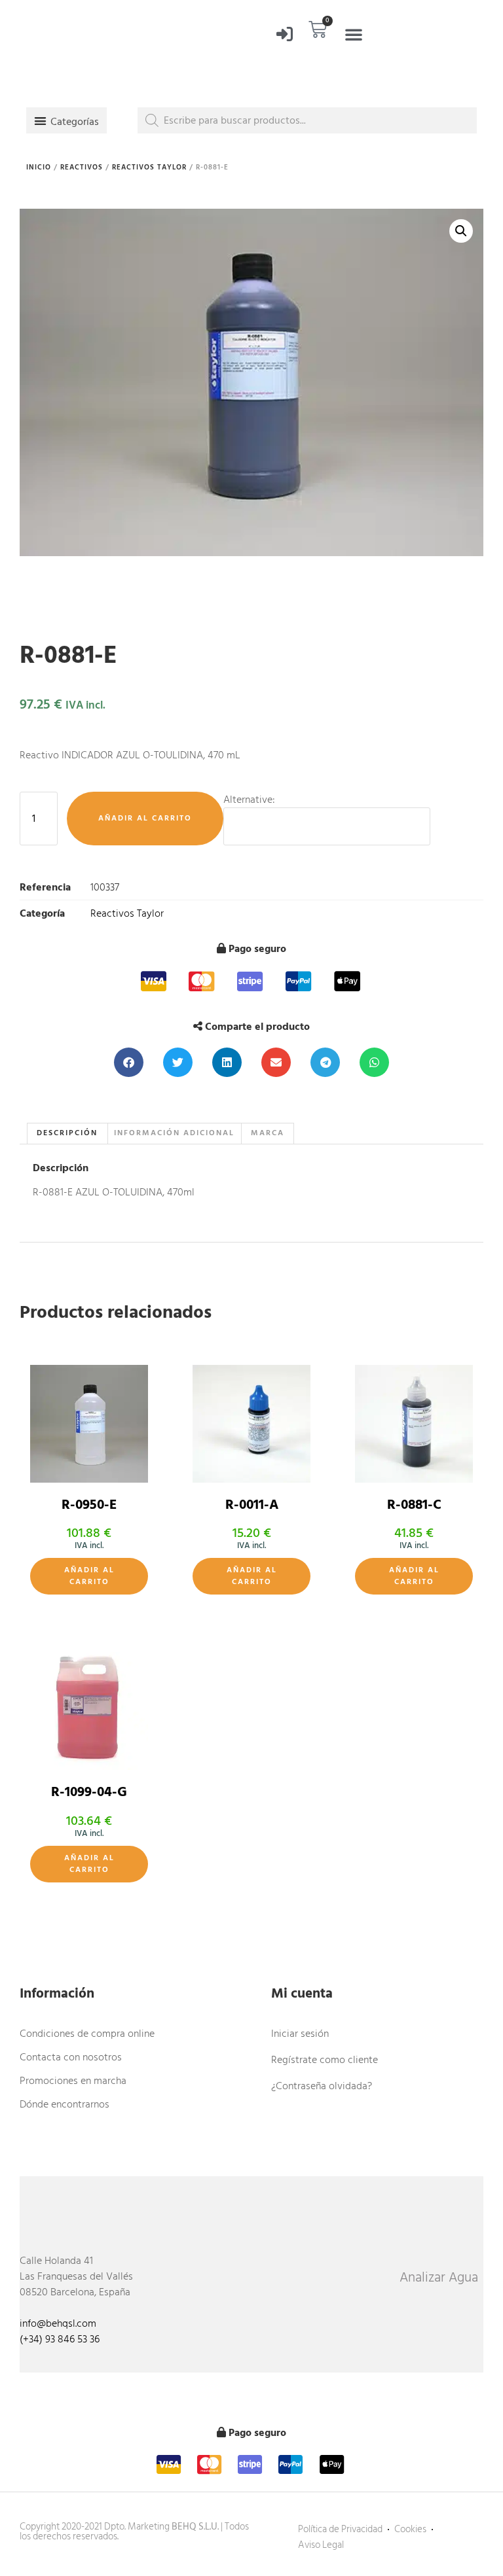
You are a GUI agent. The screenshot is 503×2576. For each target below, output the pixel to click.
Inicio (39, 168)
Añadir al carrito (145, 818)
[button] (354, 34)
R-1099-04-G (89, 1792)
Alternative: (249, 800)
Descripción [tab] (67, 1133)
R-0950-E (89, 1505)
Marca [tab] (268, 1133)
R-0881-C (414, 1505)
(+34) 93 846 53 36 (60, 2339)
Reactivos (82, 168)
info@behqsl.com (58, 2323)
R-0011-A (252, 1505)
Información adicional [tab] (174, 1133)
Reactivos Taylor (149, 168)
